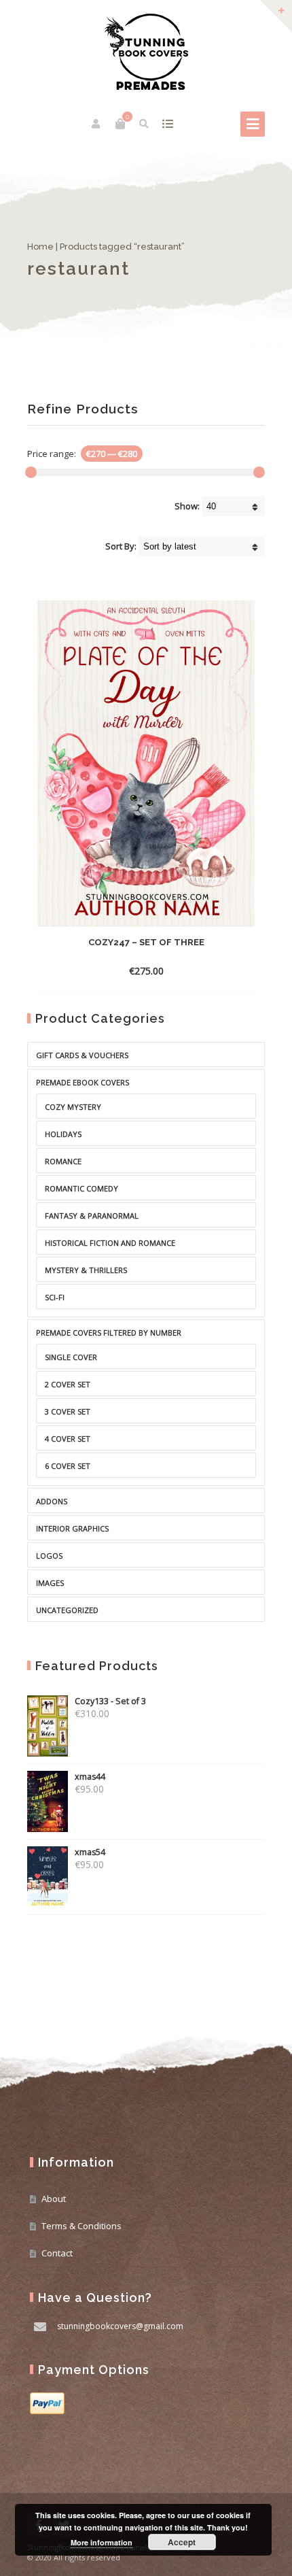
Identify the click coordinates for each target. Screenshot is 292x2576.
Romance (63, 1161)
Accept (182, 2542)
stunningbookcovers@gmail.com (120, 2326)
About (54, 2199)
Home (40, 247)
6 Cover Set (68, 1466)
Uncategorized (67, 1610)
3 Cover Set (68, 1411)
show (167, 124)
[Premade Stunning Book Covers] (146, 52)
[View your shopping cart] (120, 124)
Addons (52, 1501)
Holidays (63, 1134)
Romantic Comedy (81, 1188)
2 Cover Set (68, 1384)
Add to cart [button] (134, 971)
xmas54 (90, 1852)
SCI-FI (55, 1297)
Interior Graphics (72, 1528)
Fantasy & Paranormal (92, 1216)
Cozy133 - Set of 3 (110, 1701)
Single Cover (71, 1357)
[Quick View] (179, 970)
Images (50, 1583)
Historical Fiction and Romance (110, 1243)
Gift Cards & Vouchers (82, 1055)
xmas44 (90, 1777)
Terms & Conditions (81, 2226)
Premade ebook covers (83, 1082)
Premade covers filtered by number (109, 1333)
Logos (49, 1556)
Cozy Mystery (73, 1107)
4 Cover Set (68, 1439)
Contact (57, 2253)
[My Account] (97, 124)
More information (102, 2542)
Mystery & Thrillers (86, 1270)
